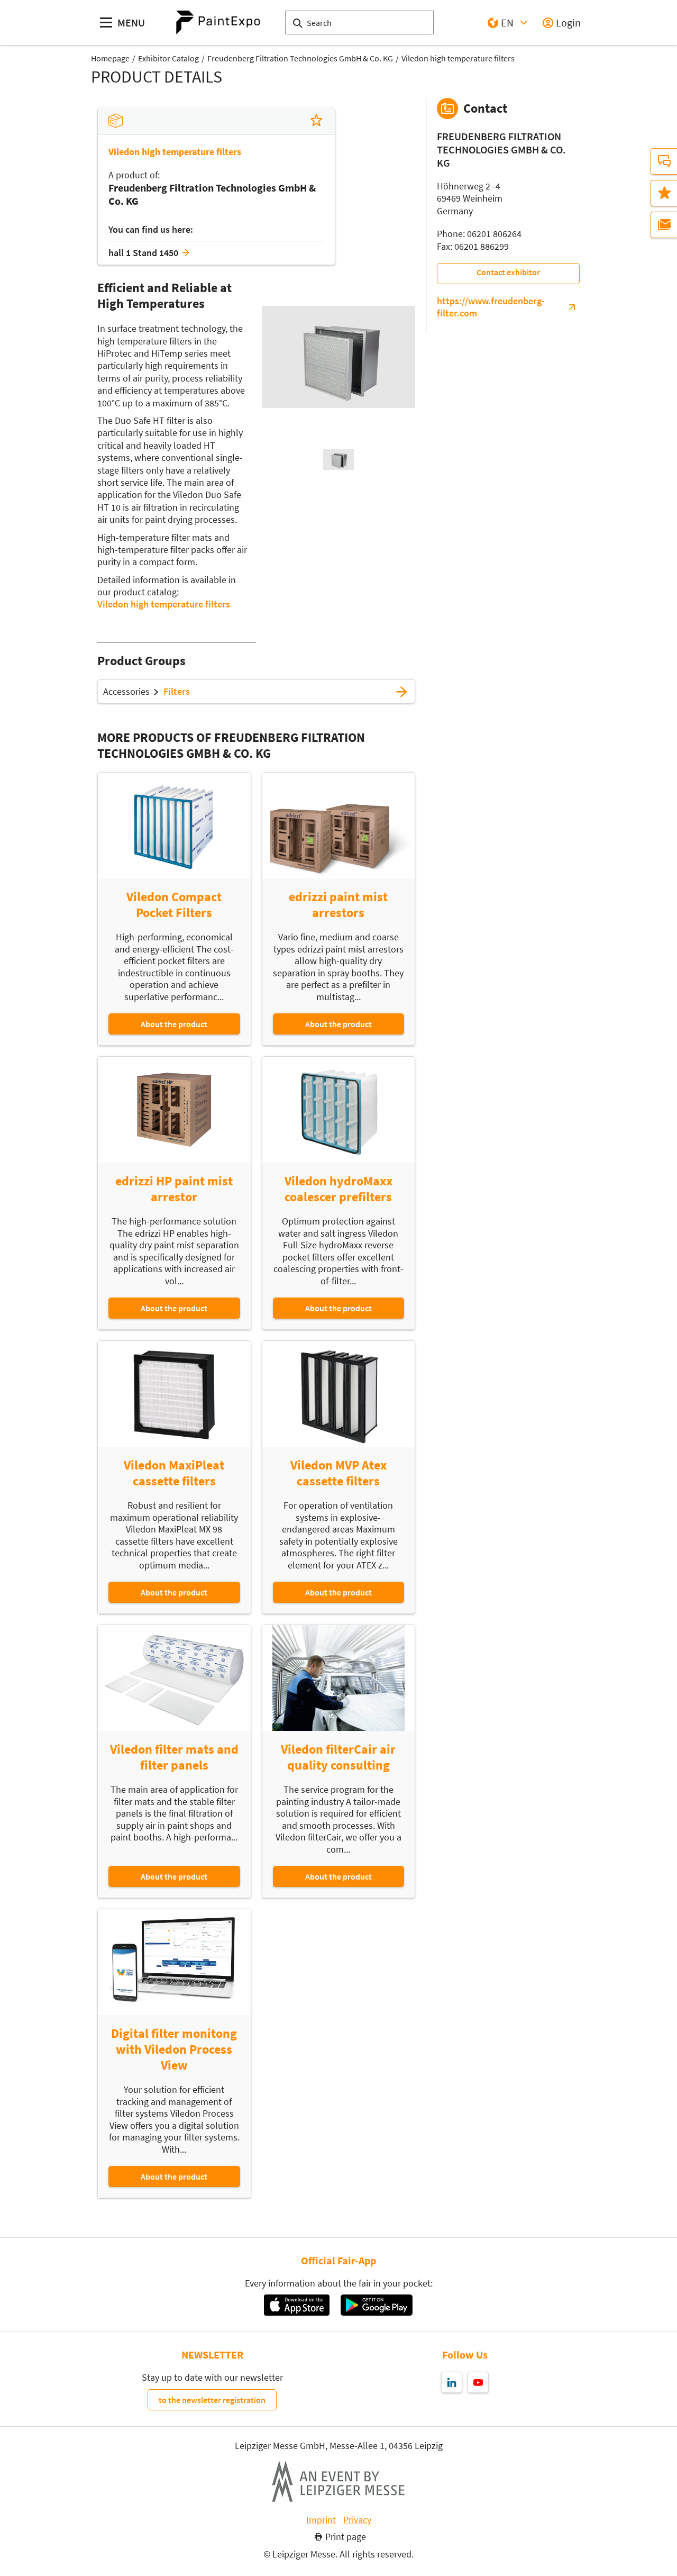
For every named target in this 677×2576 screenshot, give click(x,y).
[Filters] (401, 692)
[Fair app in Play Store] (377, 2305)
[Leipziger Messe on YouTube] (478, 2382)
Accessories (126, 692)
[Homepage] (218, 22)
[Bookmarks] (664, 193)
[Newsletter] (664, 225)
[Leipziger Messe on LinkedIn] (452, 2382)
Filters (177, 692)
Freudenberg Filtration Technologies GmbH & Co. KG (300, 58)
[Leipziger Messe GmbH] (338, 2481)
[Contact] (664, 161)
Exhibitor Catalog (168, 58)
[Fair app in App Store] (296, 2305)
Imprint (321, 2520)
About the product (174, 1024)
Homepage (110, 58)
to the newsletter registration (212, 2400)
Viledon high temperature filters (458, 58)
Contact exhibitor (508, 272)
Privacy (357, 2520)
